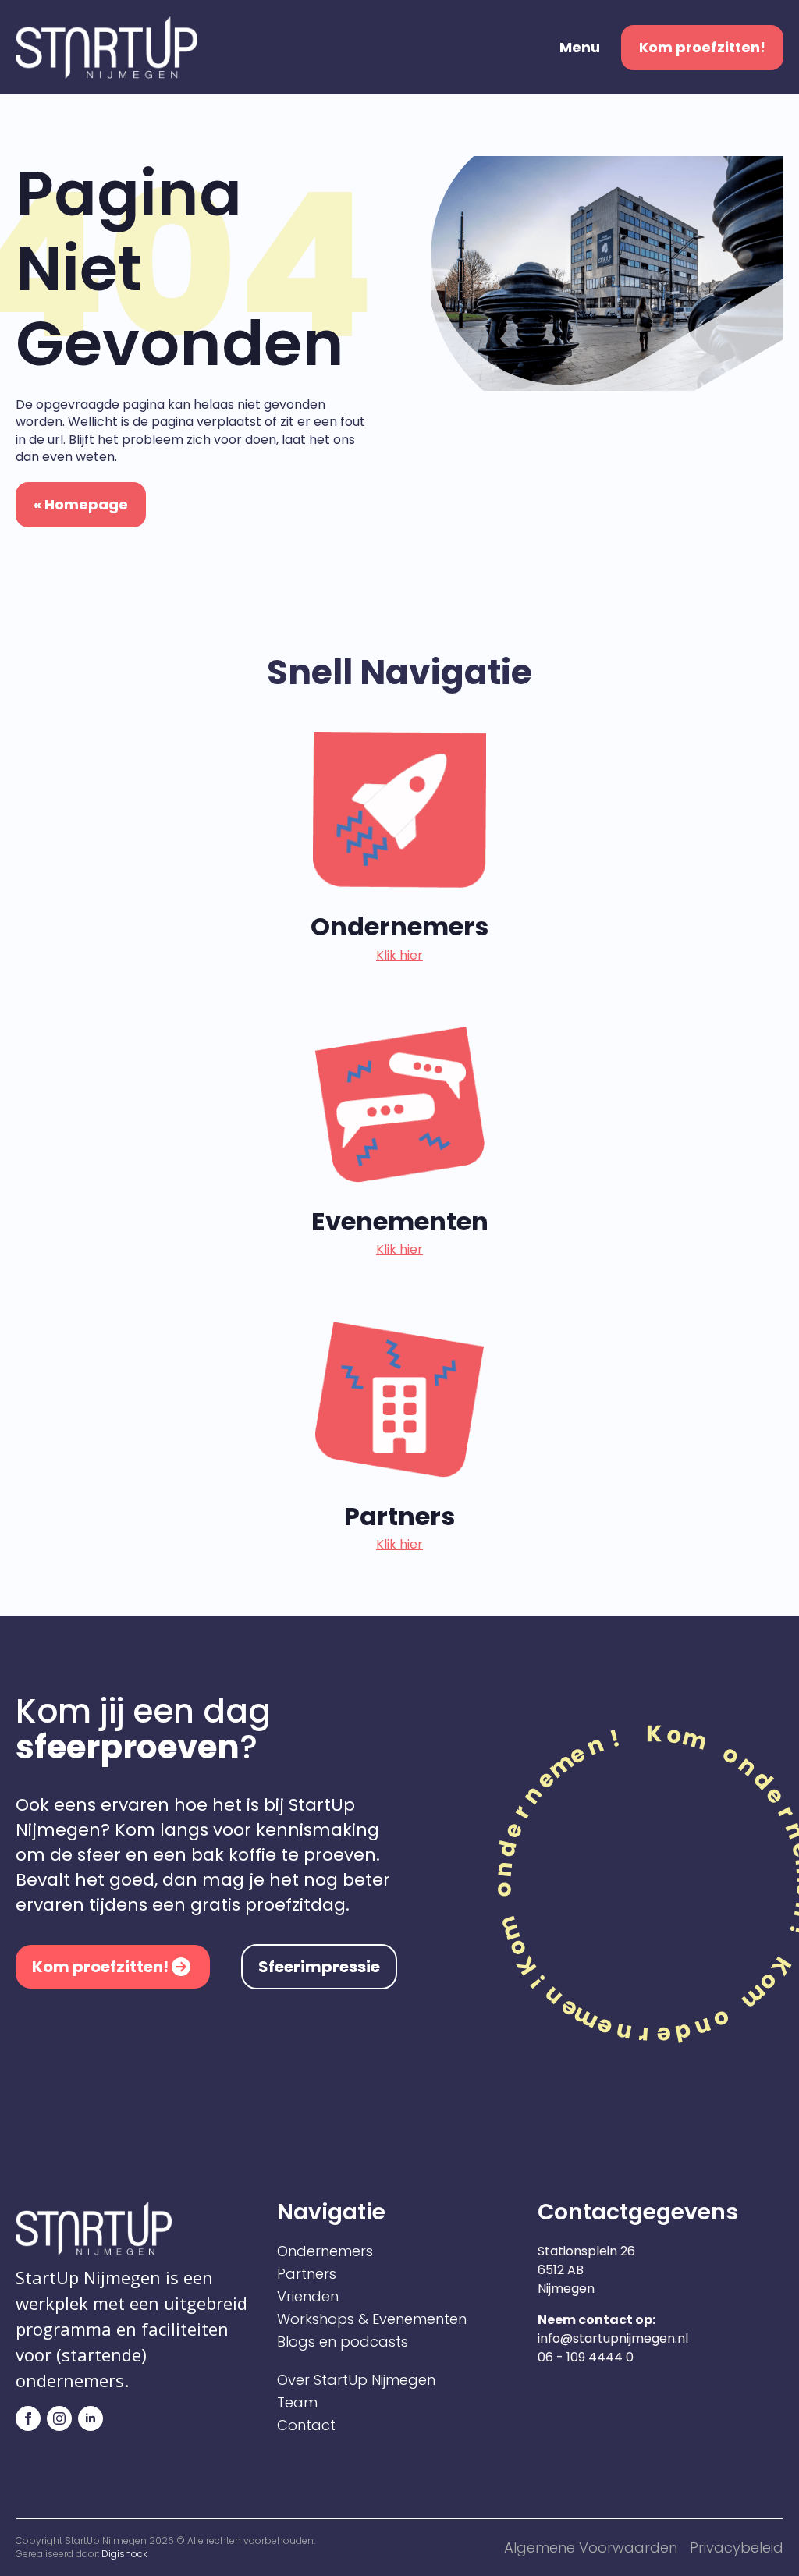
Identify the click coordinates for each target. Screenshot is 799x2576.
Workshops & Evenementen (372, 2319)
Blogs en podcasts (343, 2342)
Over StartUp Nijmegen (356, 2380)
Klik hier (399, 956)
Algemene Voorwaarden (591, 2548)
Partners (307, 2274)
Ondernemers (325, 2251)
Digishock (124, 2554)
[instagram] (59, 2418)
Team (297, 2403)
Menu (580, 48)
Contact (306, 2425)
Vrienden (308, 2297)
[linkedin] (91, 2418)
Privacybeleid (737, 2548)
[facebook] (28, 2418)
